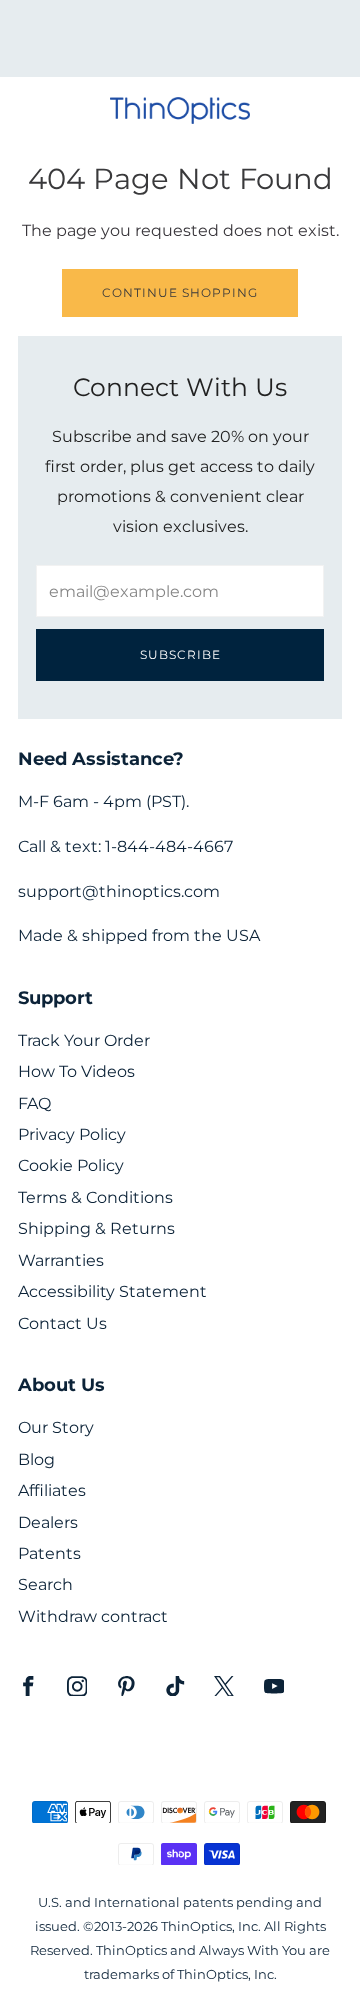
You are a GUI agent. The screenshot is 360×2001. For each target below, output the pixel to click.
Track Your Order (84, 1040)
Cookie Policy (71, 1165)
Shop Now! (215, 45)
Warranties (61, 1260)
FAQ (34, 1103)
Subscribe (180, 654)
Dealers (48, 1522)
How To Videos (76, 1071)
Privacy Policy (72, 1134)
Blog (36, 1459)
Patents (49, 1553)
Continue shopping (180, 292)
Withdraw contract (93, 1616)
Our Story (56, 1427)
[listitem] (180, 38)
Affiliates (52, 1490)
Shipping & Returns (96, 1228)
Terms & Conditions (95, 1197)
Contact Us (62, 1323)
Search (45, 1584)
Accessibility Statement (112, 1291)
